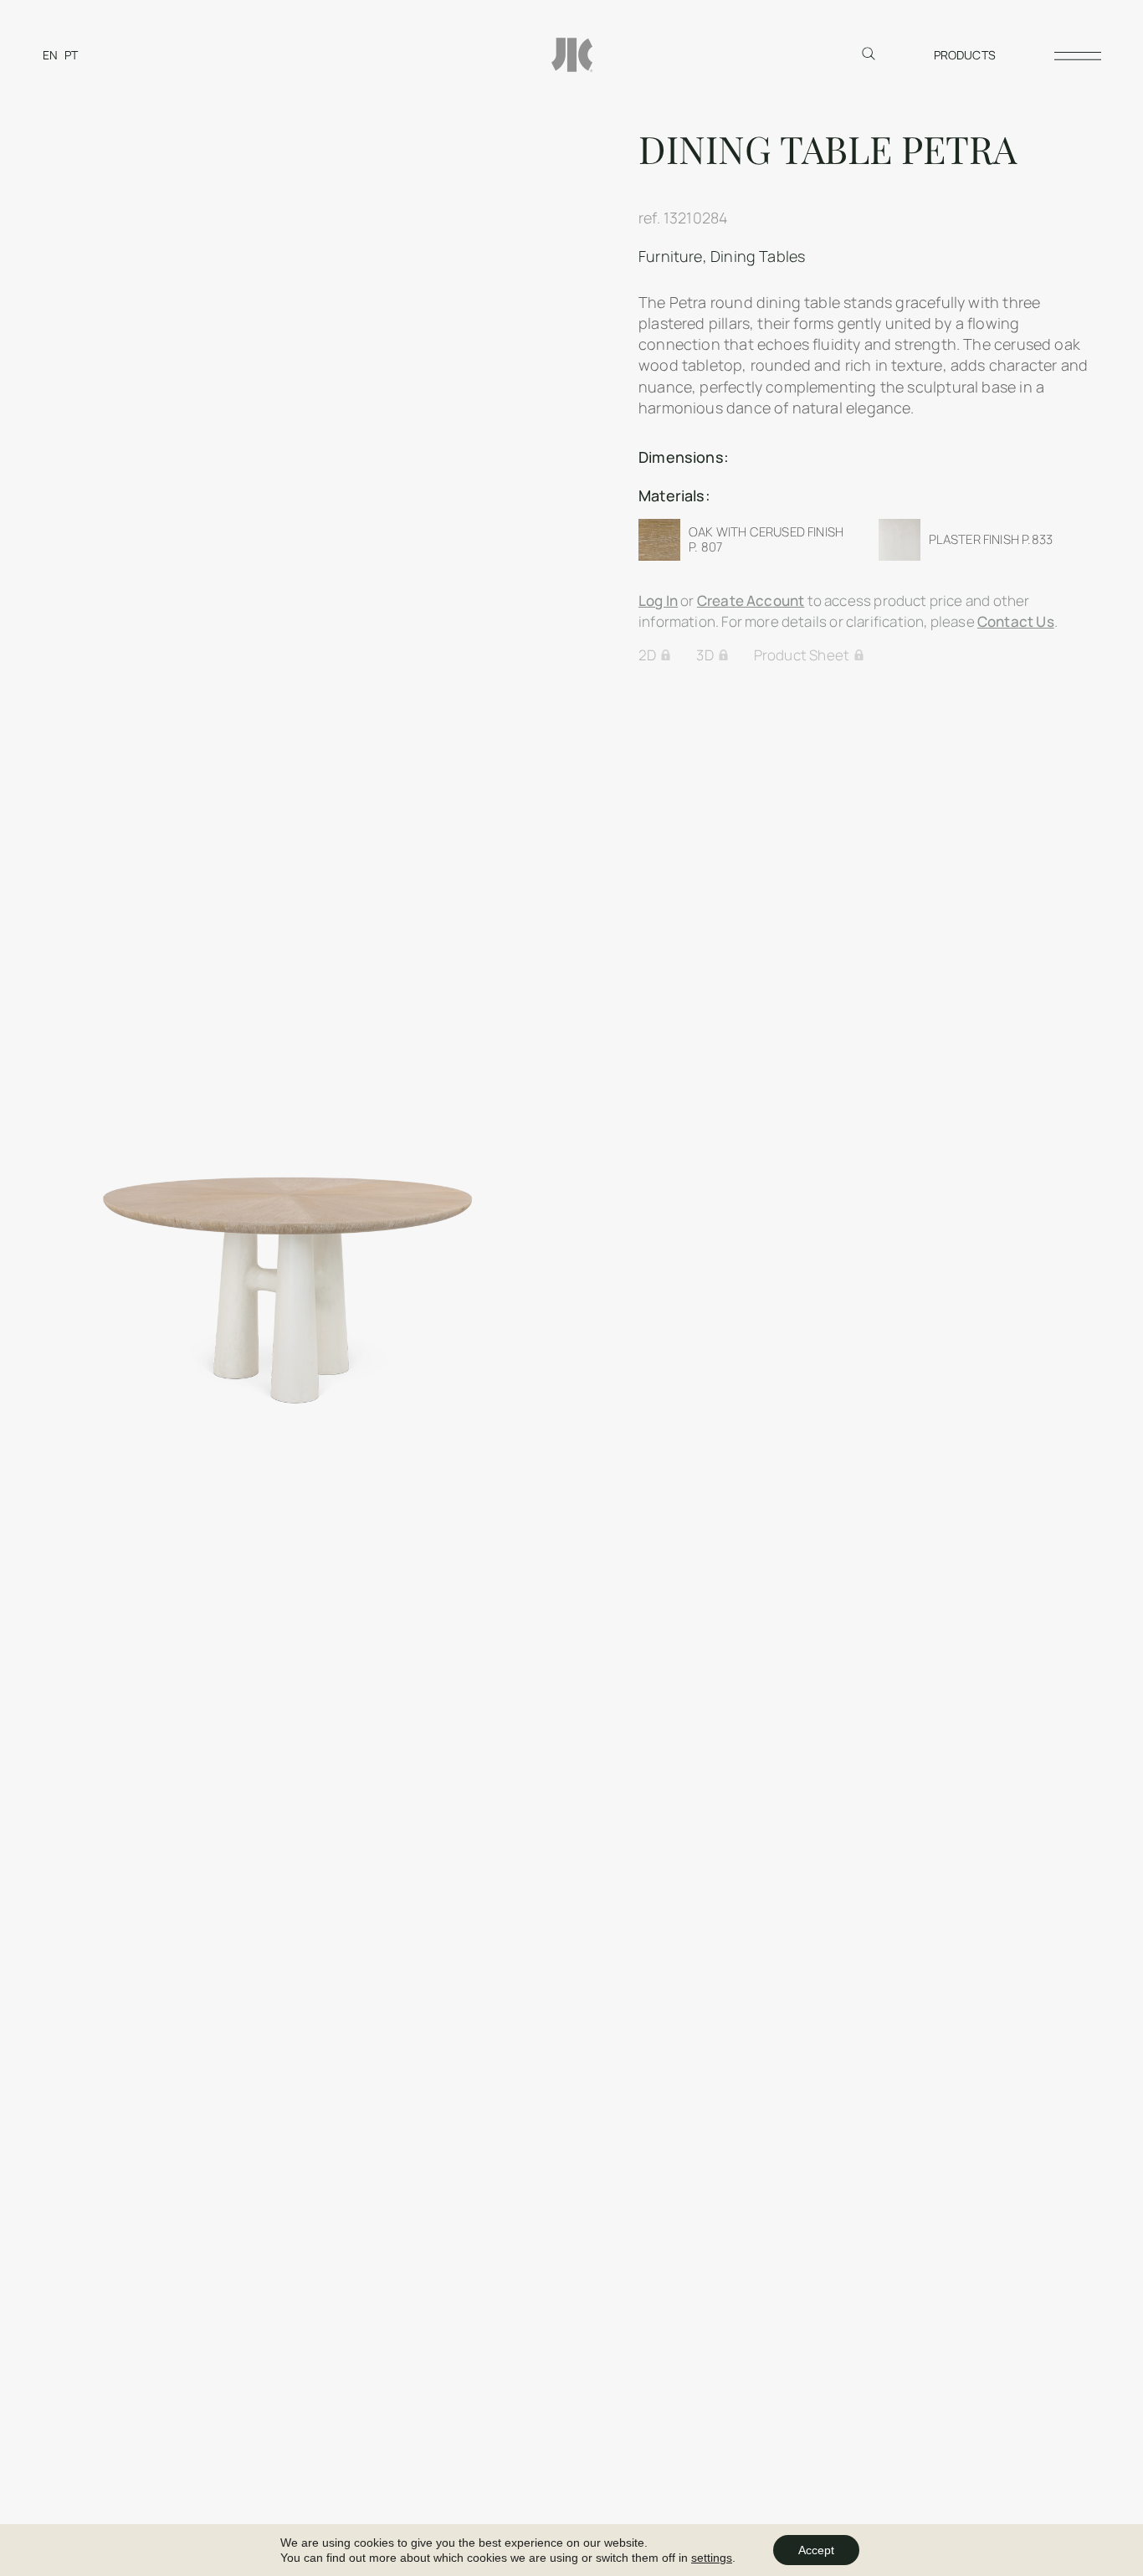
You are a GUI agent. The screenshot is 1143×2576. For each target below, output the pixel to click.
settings (712, 2558)
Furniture (671, 256)
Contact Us (1016, 621)
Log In (658, 600)
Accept (816, 2550)
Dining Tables (758, 256)
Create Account (751, 600)
